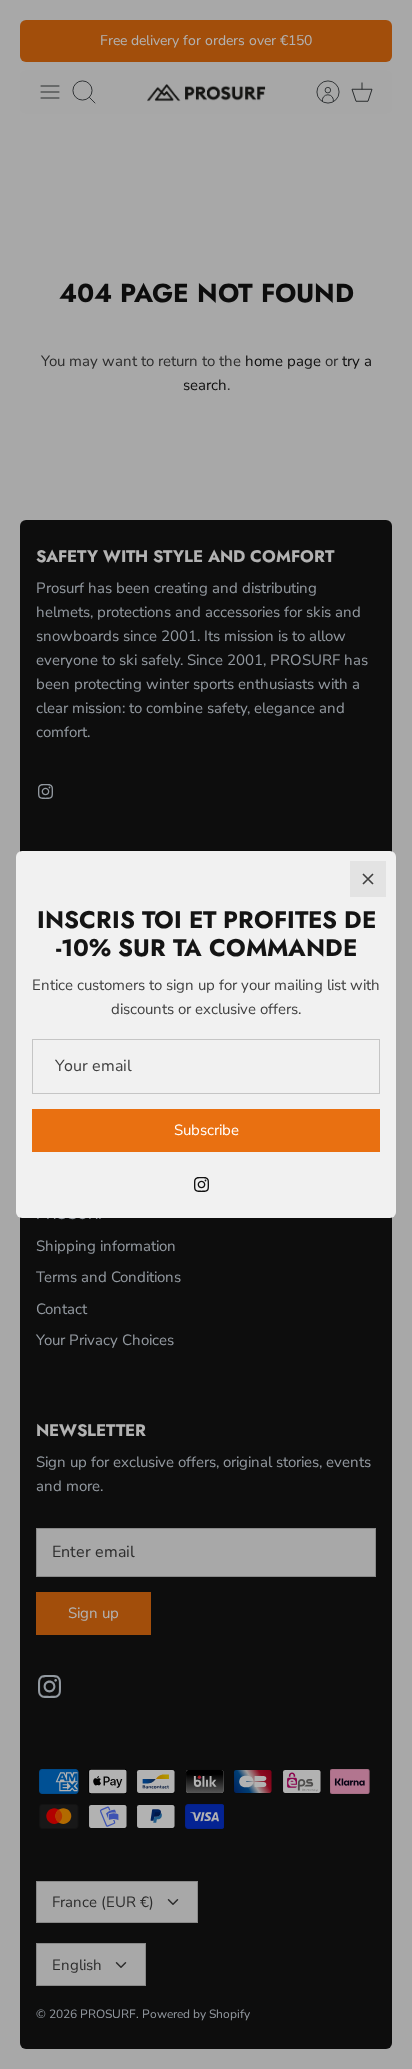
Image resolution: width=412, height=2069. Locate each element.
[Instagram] (201, 1184)
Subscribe (206, 1130)
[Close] (368, 879)
